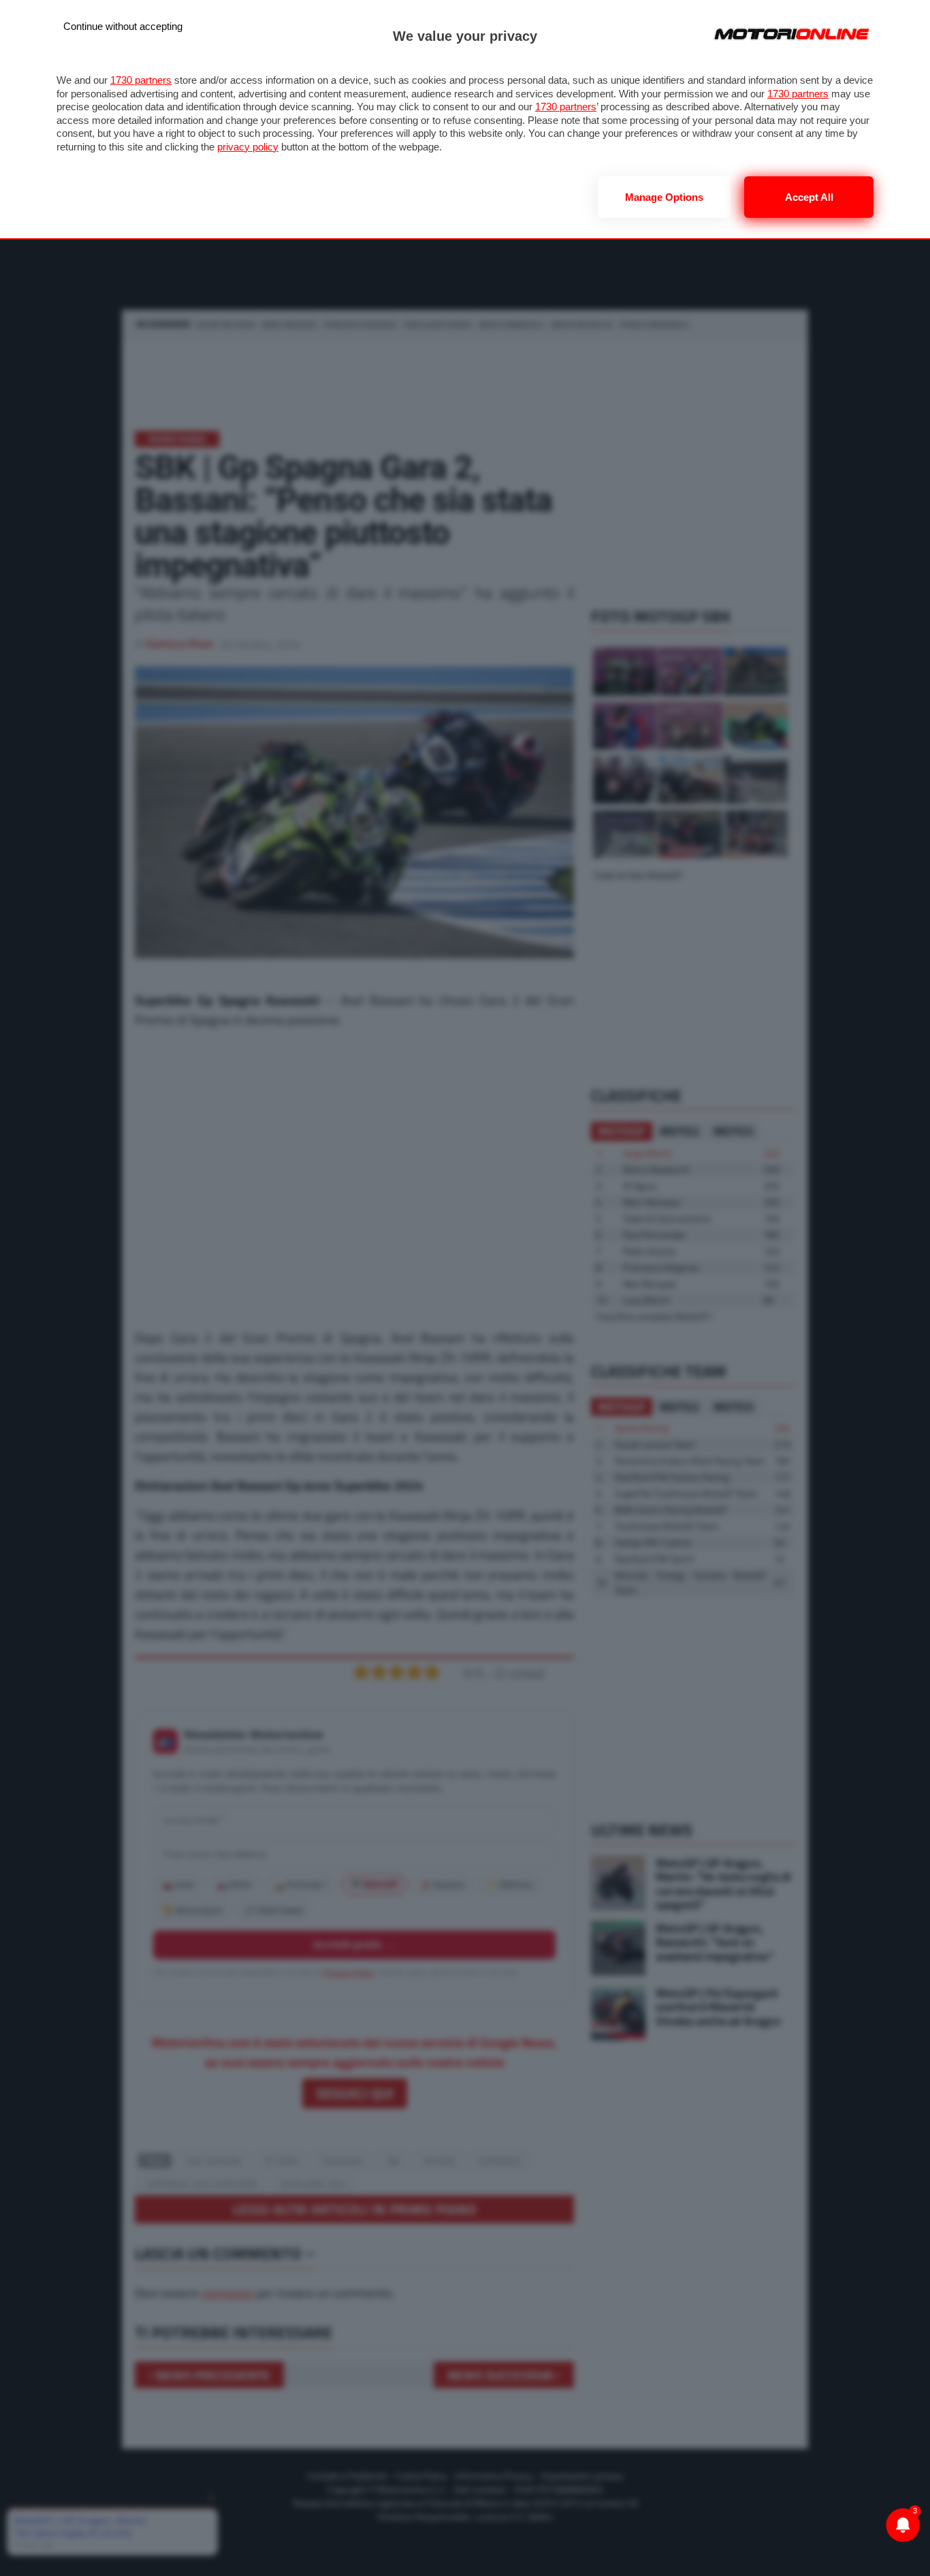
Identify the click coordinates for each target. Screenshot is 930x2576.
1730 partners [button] (141, 80)
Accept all (809, 197)
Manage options (664, 197)
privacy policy (248, 147)
